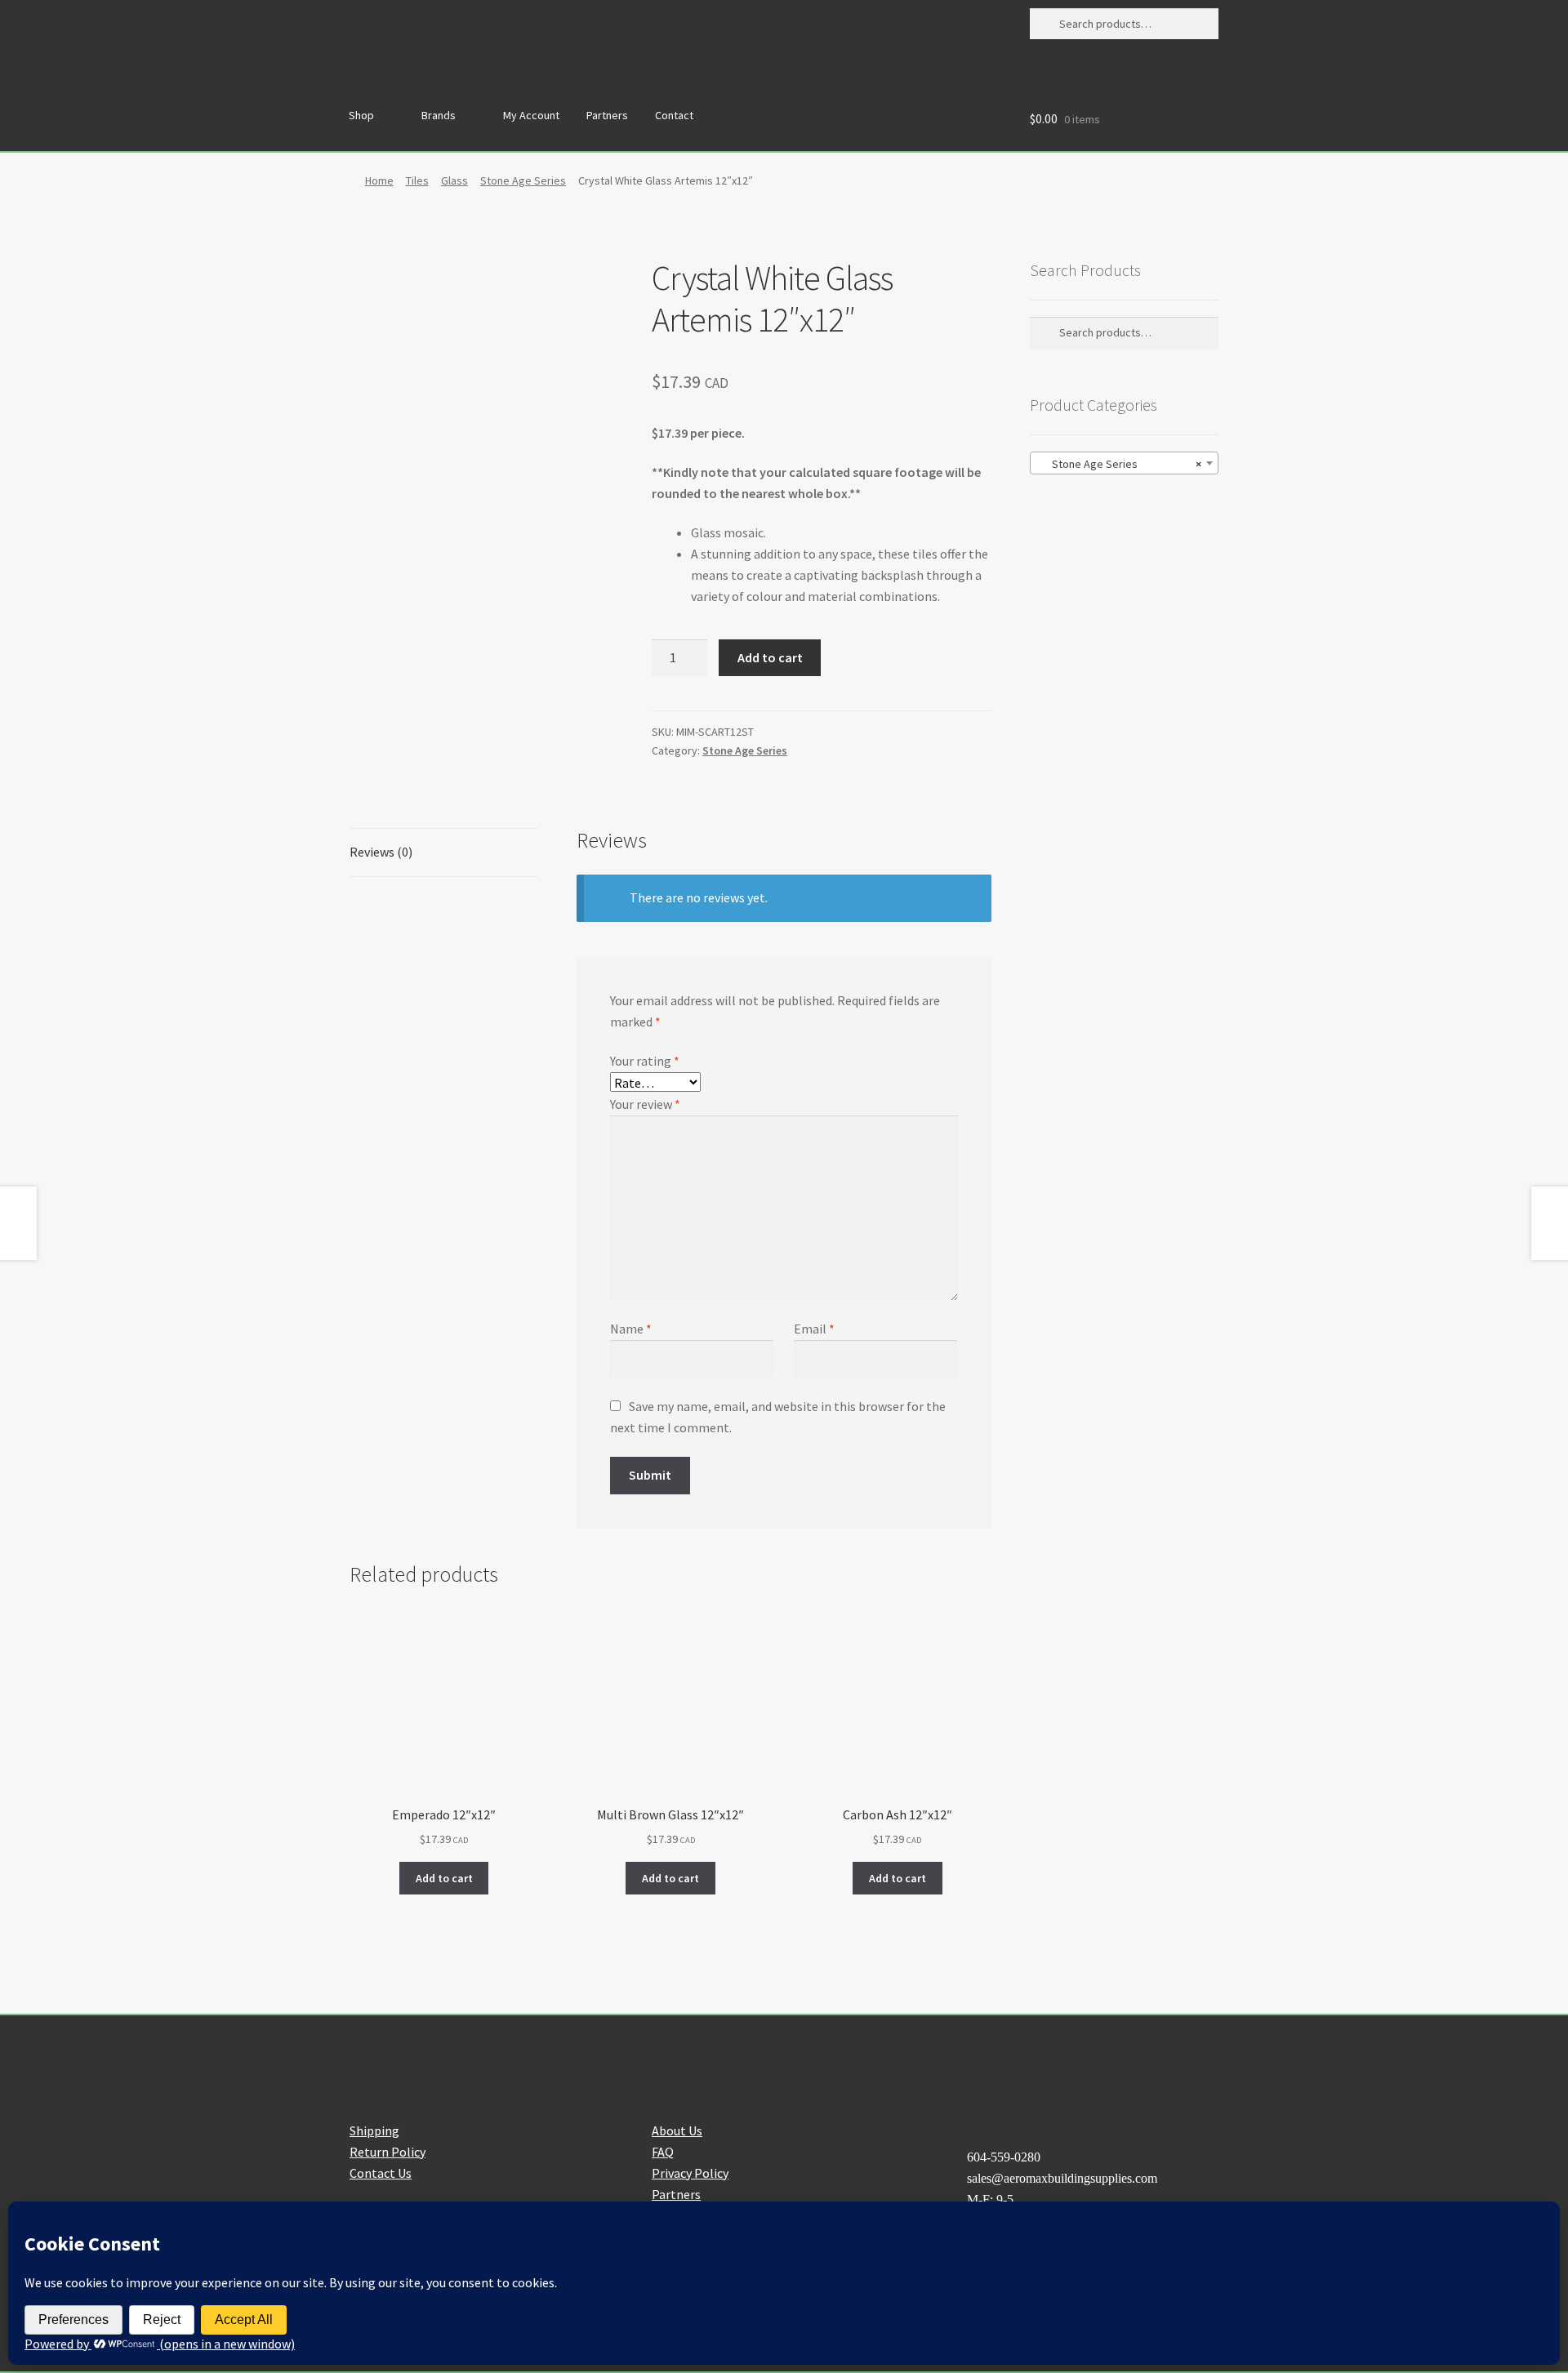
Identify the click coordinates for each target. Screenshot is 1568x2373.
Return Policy (388, 2152)
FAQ (663, 2152)
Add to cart (770, 657)
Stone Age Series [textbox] (1119, 464)
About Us (677, 2130)
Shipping (374, 2130)
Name (631, 1329)
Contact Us (381, 2173)
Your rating (645, 1061)
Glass (454, 180)
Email (814, 1329)
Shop (361, 115)
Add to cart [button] (444, 1878)
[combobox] (1124, 463)
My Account (531, 115)
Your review (645, 1104)
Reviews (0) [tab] (381, 852)
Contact (674, 115)
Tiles (417, 180)
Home (379, 180)
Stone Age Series (523, 180)
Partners (607, 115)
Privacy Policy (690, 2173)
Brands (439, 115)
